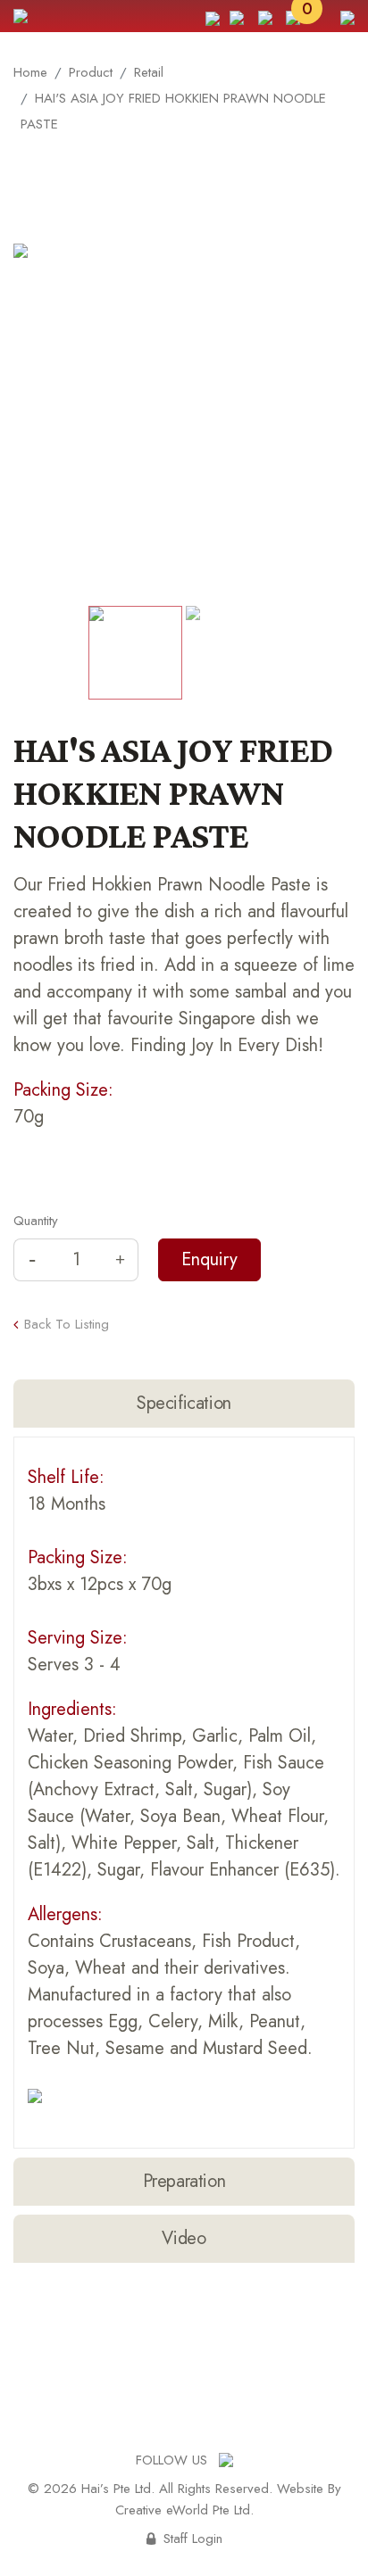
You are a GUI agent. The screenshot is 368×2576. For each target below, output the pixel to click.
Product (91, 72)
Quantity (36, 1221)
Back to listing (67, 1325)
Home (30, 72)
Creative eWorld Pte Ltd (183, 2510)
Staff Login (184, 2539)
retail (149, 72)
